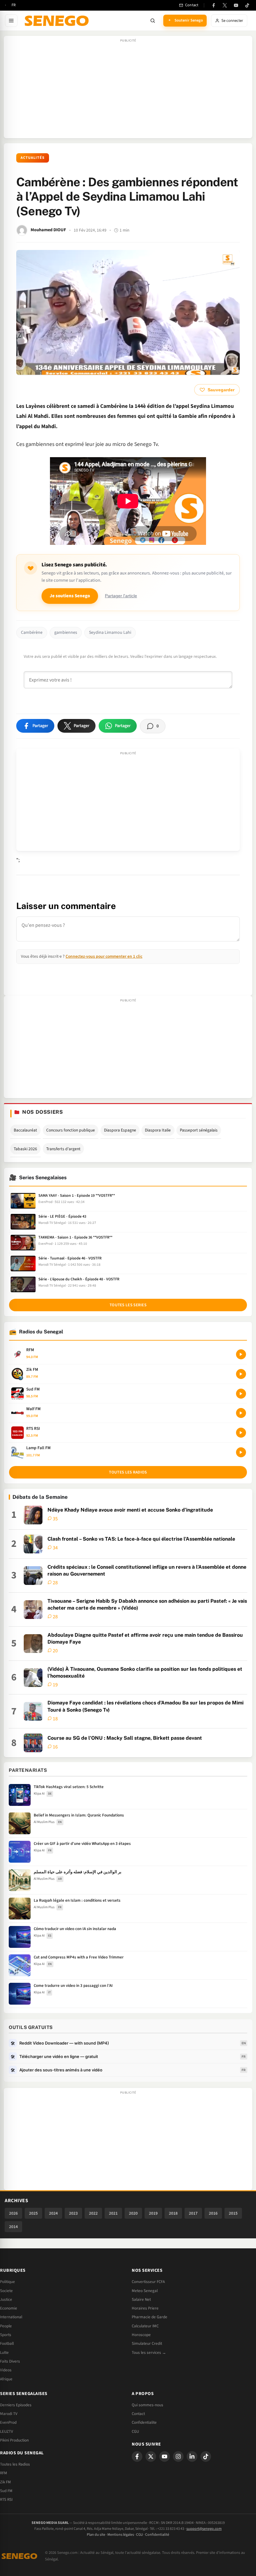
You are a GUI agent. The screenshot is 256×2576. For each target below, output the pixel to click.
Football (7, 2344)
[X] (151, 2456)
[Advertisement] (128, 90)
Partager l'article (121, 596)
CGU (135, 2432)
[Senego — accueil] (58, 21)
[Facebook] (214, 5)
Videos (6, 2370)
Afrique (6, 2379)
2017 (193, 2213)
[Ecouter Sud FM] (241, 1394)
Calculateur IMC (145, 2326)
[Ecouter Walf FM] (241, 1413)
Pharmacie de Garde (150, 2317)
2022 (93, 2213)
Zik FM (5, 2482)
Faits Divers (10, 2361)
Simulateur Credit (147, 2344)
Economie (9, 2308)
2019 (153, 2213)
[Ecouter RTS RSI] (241, 1433)
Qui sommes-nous (148, 2405)
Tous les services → (149, 2353)
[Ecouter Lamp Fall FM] (241, 1452)
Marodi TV (9, 2414)
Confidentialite (144, 2422)
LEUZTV (7, 2432)
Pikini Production (14, 2440)
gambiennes (66, 633)
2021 (113, 2213)
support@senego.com (204, 2529)
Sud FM (6, 2491)
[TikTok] (247, 5)
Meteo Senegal (145, 2291)
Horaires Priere (145, 2308)
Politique (7, 2282)
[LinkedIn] (192, 2456)
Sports (6, 2335)
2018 (173, 2213)
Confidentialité (157, 2535)
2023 (73, 2213)
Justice (6, 2300)
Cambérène (32, 633)
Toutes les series (128, 1305)
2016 (213, 2213)
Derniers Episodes (16, 2405)
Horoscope (141, 2335)
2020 (133, 2213)
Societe (6, 2291)
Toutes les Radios (15, 2464)
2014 (13, 2227)
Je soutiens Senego (70, 596)
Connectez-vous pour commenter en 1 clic (104, 956)
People (6, 2326)
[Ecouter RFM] (241, 1354)
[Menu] (11, 21)
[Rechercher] (153, 21)
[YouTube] (236, 5)
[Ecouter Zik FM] (241, 1374)
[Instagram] (178, 2456)
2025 (33, 2213)
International (11, 2317)
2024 (53, 2213)
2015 (233, 2213)
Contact (138, 2414)
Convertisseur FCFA (148, 2282)
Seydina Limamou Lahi (110, 633)
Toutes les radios (128, 1472)
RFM (4, 2473)
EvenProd (8, 2422)
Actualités (33, 158)
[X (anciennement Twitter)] (225, 5)
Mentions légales (121, 2535)
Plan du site (96, 2535)
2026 (13, 2213)
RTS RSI (6, 2500)
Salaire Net (141, 2300)
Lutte (4, 2353)
